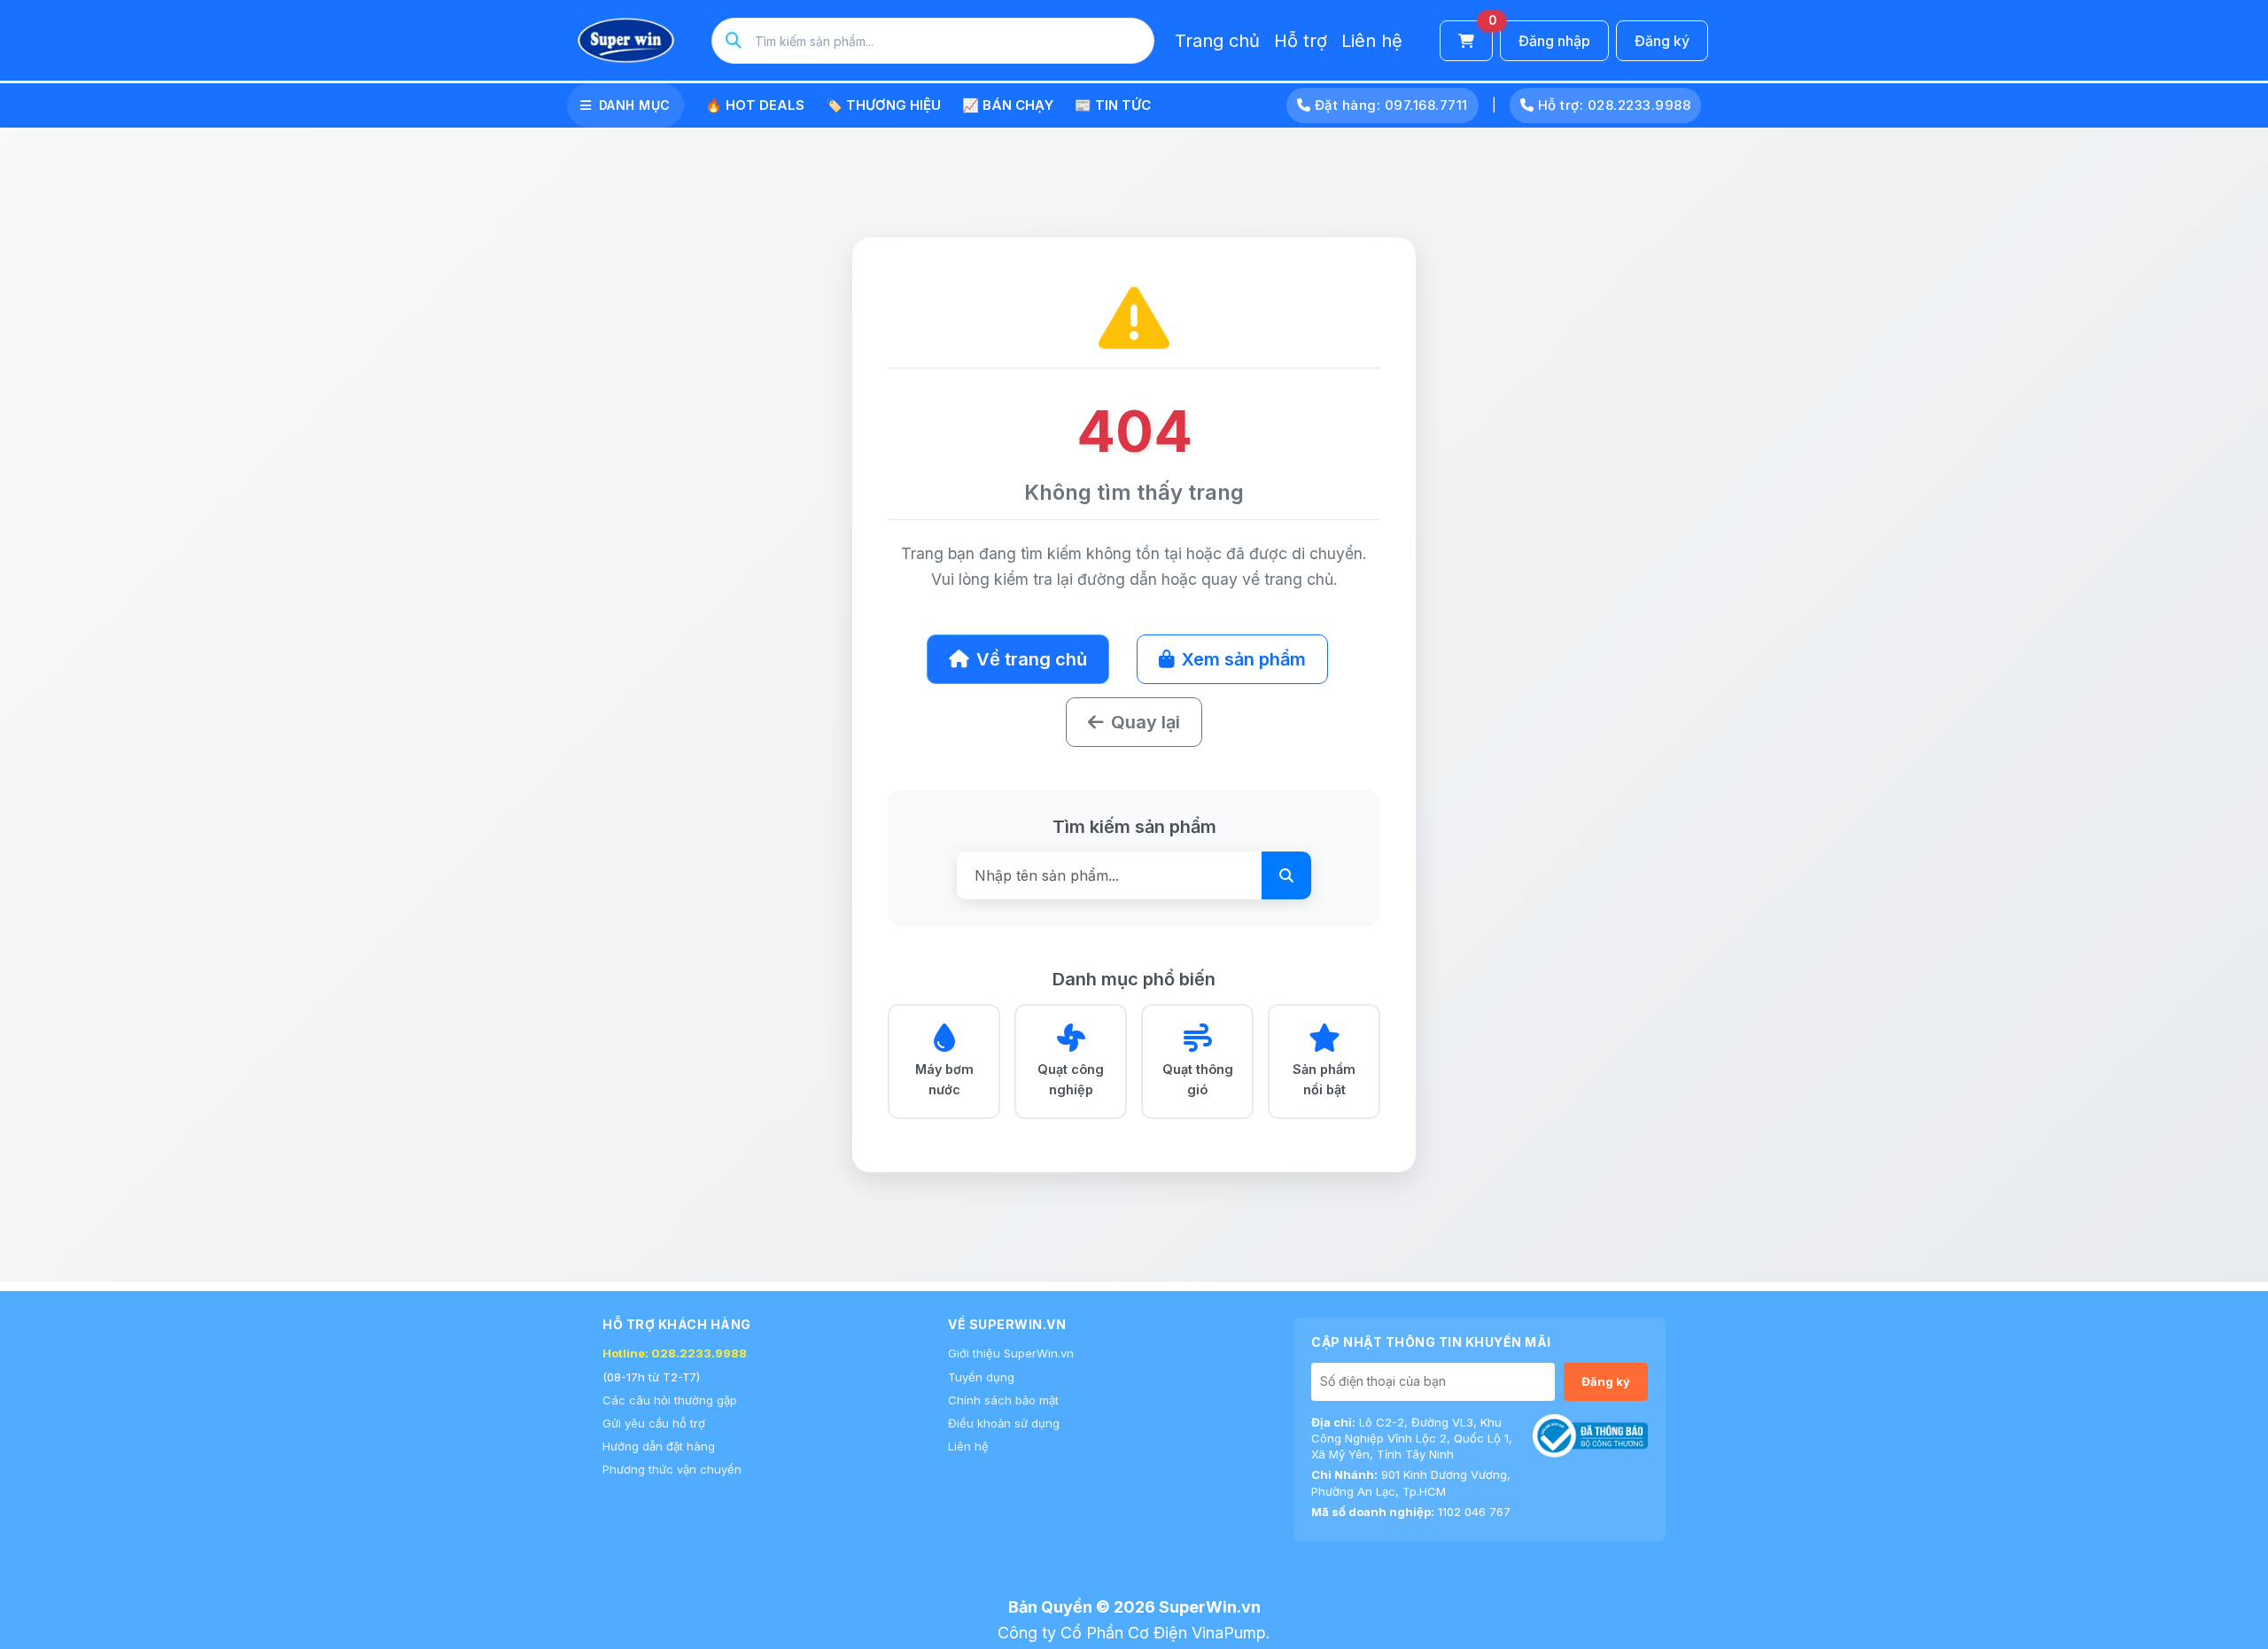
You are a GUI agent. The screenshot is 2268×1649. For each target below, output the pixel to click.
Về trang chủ (1032, 659)
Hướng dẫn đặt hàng (659, 1446)
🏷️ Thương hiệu (883, 105)
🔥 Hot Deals (755, 105)
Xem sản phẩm (1244, 659)
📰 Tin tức (1113, 105)
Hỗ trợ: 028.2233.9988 (1612, 105)
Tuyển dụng (981, 1377)
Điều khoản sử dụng (1004, 1423)
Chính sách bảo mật (1003, 1400)
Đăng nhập (1554, 41)
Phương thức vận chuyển (672, 1469)
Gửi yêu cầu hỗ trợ (654, 1423)
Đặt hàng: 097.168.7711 (1389, 105)
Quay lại (1146, 722)
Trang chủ (1217, 41)
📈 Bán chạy (1008, 105)
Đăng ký (1662, 41)
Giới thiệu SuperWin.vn (1011, 1353)
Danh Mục (635, 105)
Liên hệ (1372, 41)
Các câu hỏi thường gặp (670, 1400)
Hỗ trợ (1301, 41)
